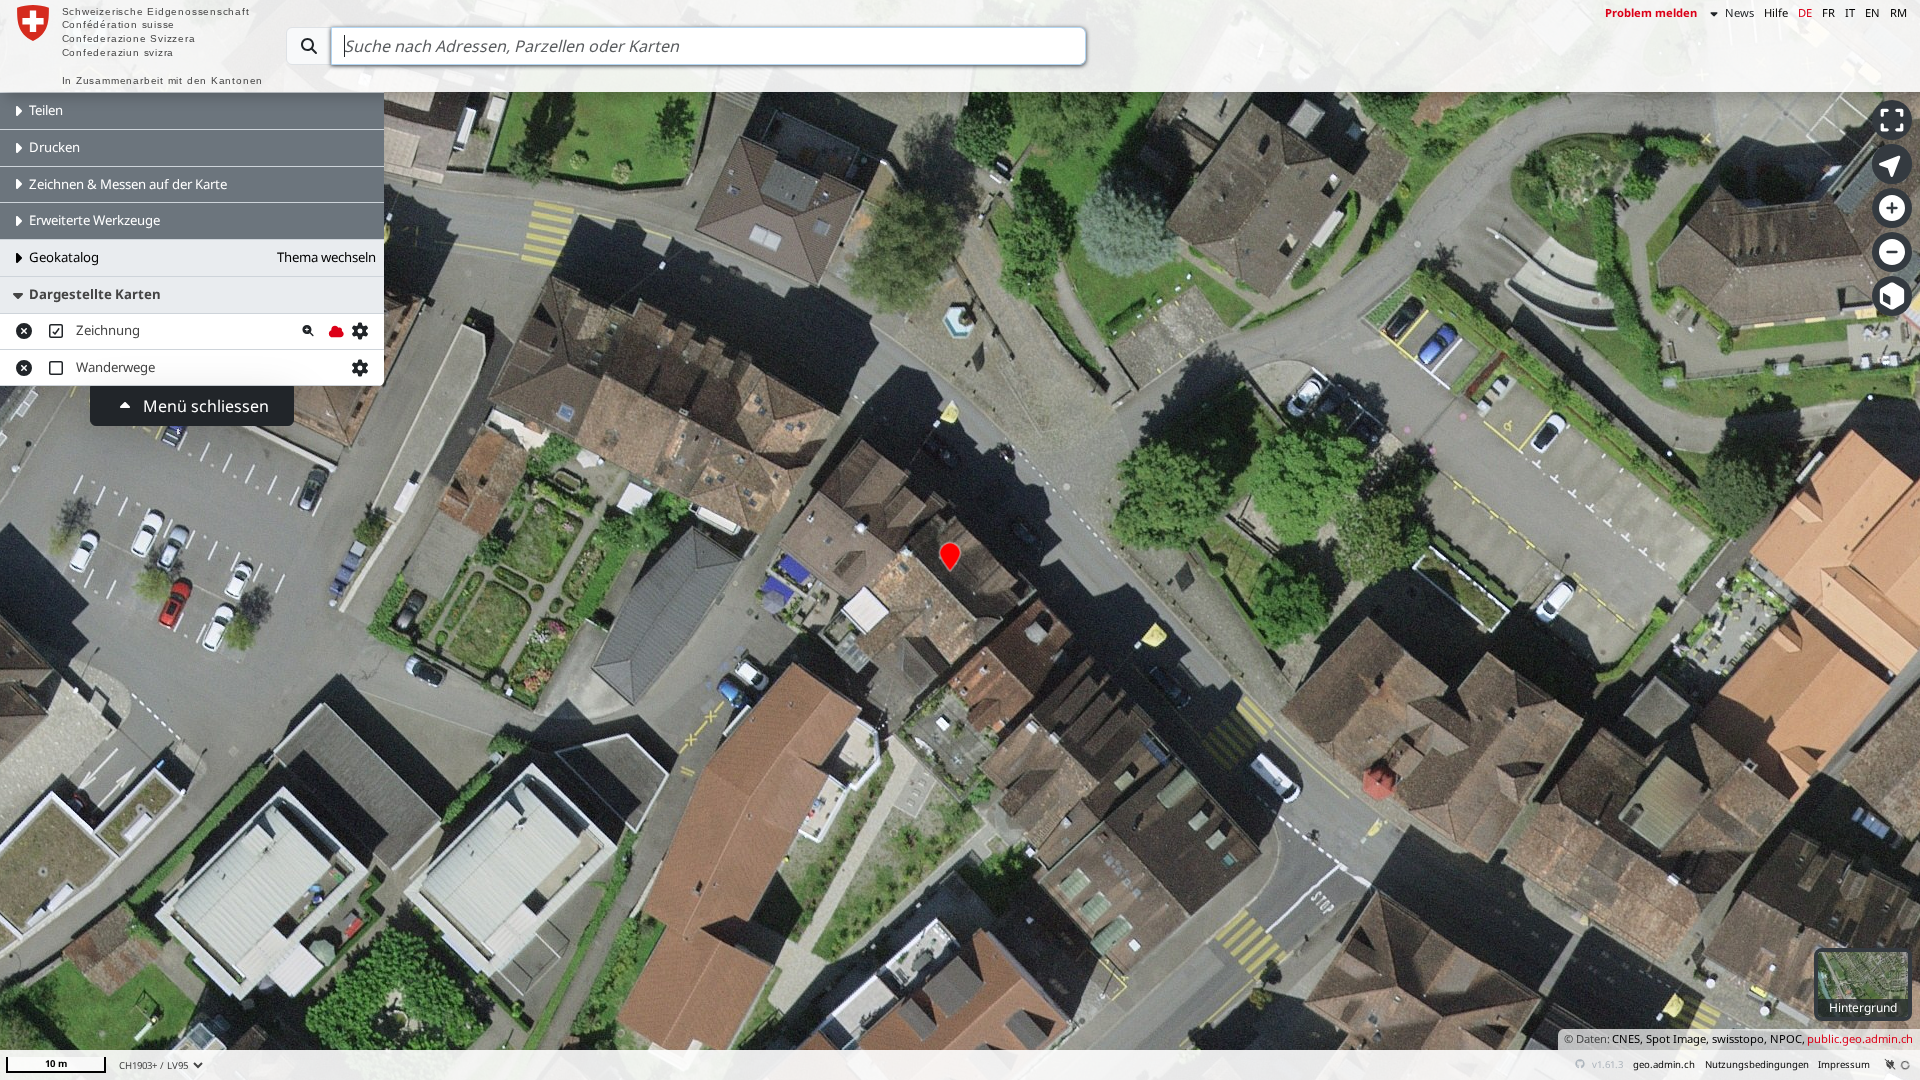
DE (1805, 12)
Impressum (1844, 1064)
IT (1850, 12)
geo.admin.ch (1664, 1064)
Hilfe (1776, 12)
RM (1898, 12)
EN (1872, 12)
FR (1828, 12)
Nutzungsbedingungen (1757, 1064)
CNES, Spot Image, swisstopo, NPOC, (1708, 1038)
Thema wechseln (326, 257)
